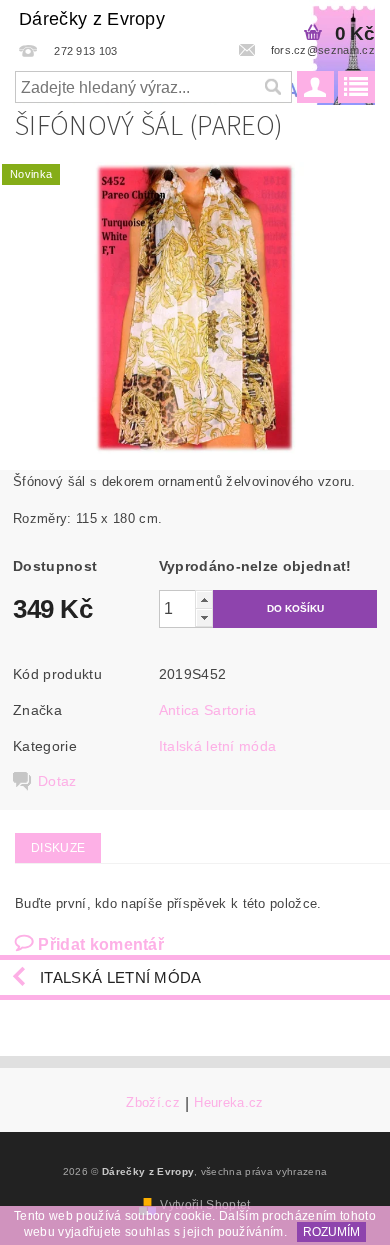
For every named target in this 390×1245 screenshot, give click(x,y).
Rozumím (331, 1232)
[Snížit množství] (204, 617)
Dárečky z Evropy (92, 19)
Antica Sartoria (208, 710)
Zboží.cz (153, 1103)
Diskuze (58, 848)
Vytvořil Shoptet (205, 1205)
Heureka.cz (228, 1103)
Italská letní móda (218, 746)
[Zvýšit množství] (204, 599)
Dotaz (57, 781)
